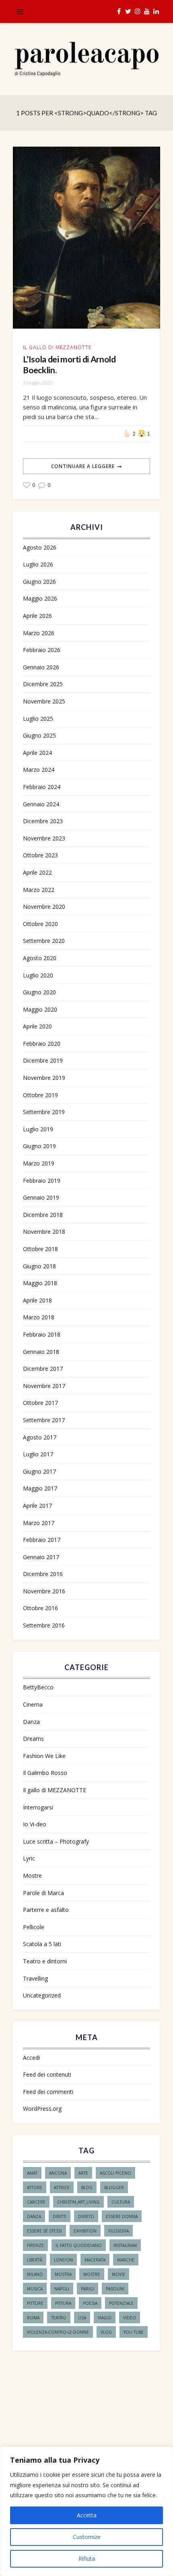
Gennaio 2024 (41, 804)
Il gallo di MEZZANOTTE (57, 347)
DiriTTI (60, 2216)
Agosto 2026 (40, 547)
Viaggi (105, 2318)
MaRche (126, 2260)
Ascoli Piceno (115, 2173)
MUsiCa (35, 2289)
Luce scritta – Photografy (56, 1841)
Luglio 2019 (38, 1129)
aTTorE (35, 2188)
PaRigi (88, 2289)
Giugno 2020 (39, 992)
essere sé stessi (44, 2231)
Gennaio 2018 (41, 1352)
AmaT (32, 2173)
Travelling (35, 1978)
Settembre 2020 (44, 941)
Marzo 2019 (39, 1163)
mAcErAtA (95, 2260)
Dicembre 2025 (43, 684)
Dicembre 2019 (43, 1060)
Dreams (33, 1739)
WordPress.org (42, 2109)
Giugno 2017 (39, 1471)
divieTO (86, 2216)
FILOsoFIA (118, 2231)
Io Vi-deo (35, 1824)
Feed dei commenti (48, 2092)
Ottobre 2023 (40, 855)
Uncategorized (42, 1995)
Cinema (33, 1704)
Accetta (87, 2515)
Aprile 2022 (37, 872)
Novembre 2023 (44, 838)
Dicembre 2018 (43, 1215)
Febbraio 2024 (42, 787)
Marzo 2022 (39, 890)
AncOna (58, 2173)
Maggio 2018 (40, 1283)
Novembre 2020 (44, 907)
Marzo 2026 (39, 633)
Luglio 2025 (38, 719)
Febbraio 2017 (42, 1540)
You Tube (134, 2332)
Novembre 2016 (44, 1591)
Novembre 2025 (44, 701)
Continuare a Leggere (83, 466)
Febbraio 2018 (42, 1334)
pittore (35, 2303)
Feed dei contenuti (47, 2074)
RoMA (33, 2318)
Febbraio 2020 (42, 1044)
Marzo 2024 (39, 770)
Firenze (35, 2245)
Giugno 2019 (39, 1146)
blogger (114, 2188)
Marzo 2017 (39, 1523)
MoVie (118, 2274)
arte (83, 2173)
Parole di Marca (43, 1893)
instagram (125, 2245)
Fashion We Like (44, 1756)
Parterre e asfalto (46, 1910)
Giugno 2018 (39, 1266)
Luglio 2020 (38, 975)
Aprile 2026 (37, 616)
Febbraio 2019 (42, 1181)
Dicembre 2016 (43, 1574)
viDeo (130, 2318)
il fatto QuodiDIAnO (79, 2245)
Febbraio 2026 (42, 650)
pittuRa (63, 2303)
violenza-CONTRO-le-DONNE (58, 2332)
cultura (121, 2202)
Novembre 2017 (44, 1386)
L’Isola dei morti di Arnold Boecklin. (69, 364)
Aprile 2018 (37, 1300)
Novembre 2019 (44, 1078)
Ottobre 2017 (40, 1403)
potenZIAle (121, 2303)
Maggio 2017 (40, 1488)
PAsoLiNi (115, 2289)
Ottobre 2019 (40, 1095)
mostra (63, 2274)
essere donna (122, 2216)
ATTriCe (62, 2188)
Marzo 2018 (39, 1317)
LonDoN (63, 2260)
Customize (87, 2537)
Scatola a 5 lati (42, 1944)
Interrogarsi (38, 1807)
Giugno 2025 (39, 735)
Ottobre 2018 (40, 1249)
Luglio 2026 (38, 564)
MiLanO (35, 2274)
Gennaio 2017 (41, 1557)
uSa (82, 2318)
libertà (35, 2260)
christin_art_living (78, 2202)
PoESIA (90, 2303)
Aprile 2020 (37, 1026)
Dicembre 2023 (43, 821)
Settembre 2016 (44, 1625)
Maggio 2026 (40, 598)
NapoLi (62, 2289)
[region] (86, 2511)
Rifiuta (87, 2559)
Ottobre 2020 (40, 924)
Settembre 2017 (44, 1420)
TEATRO (59, 2318)
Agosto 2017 (40, 1437)
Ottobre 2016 (40, 1608)
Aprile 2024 (37, 753)
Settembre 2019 (44, 1112)
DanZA (34, 2216)
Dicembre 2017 (43, 1369)
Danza (31, 1722)
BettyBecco (38, 1687)
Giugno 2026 (39, 582)
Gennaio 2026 (41, 667)
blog (87, 2188)
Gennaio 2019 (41, 1197)
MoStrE (92, 2274)
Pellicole (34, 1927)
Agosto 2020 (40, 958)
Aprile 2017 (37, 1506)
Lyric (29, 1858)
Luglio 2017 (38, 1454)
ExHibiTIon (85, 2231)
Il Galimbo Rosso (45, 1773)
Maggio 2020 (40, 1009)
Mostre (32, 1876)
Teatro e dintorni (45, 1961)
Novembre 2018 (44, 1232)
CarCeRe (36, 2202)
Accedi (31, 2058)
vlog (106, 2332)
